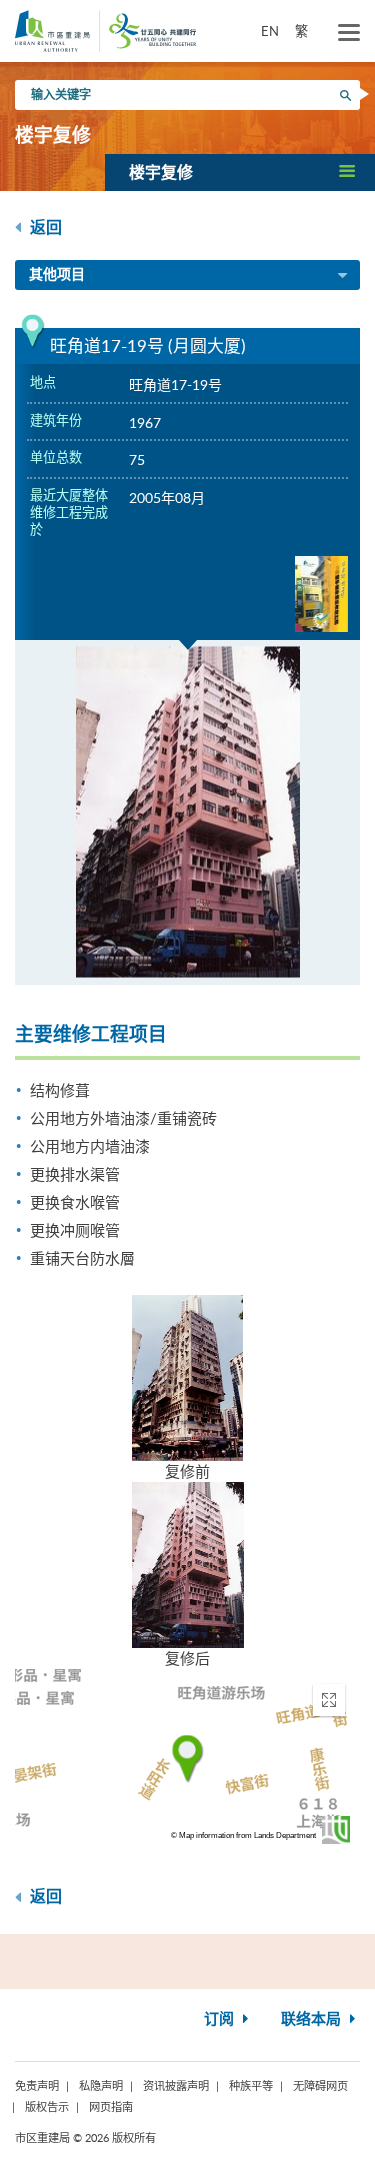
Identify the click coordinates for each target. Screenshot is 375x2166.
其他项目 (57, 275)
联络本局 (313, 2019)
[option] (187, 812)
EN (270, 31)
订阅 (221, 2019)
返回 (44, 228)
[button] (240, 172)
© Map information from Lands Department (243, 1835)
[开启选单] (349, 33)
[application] (187, 1759)
